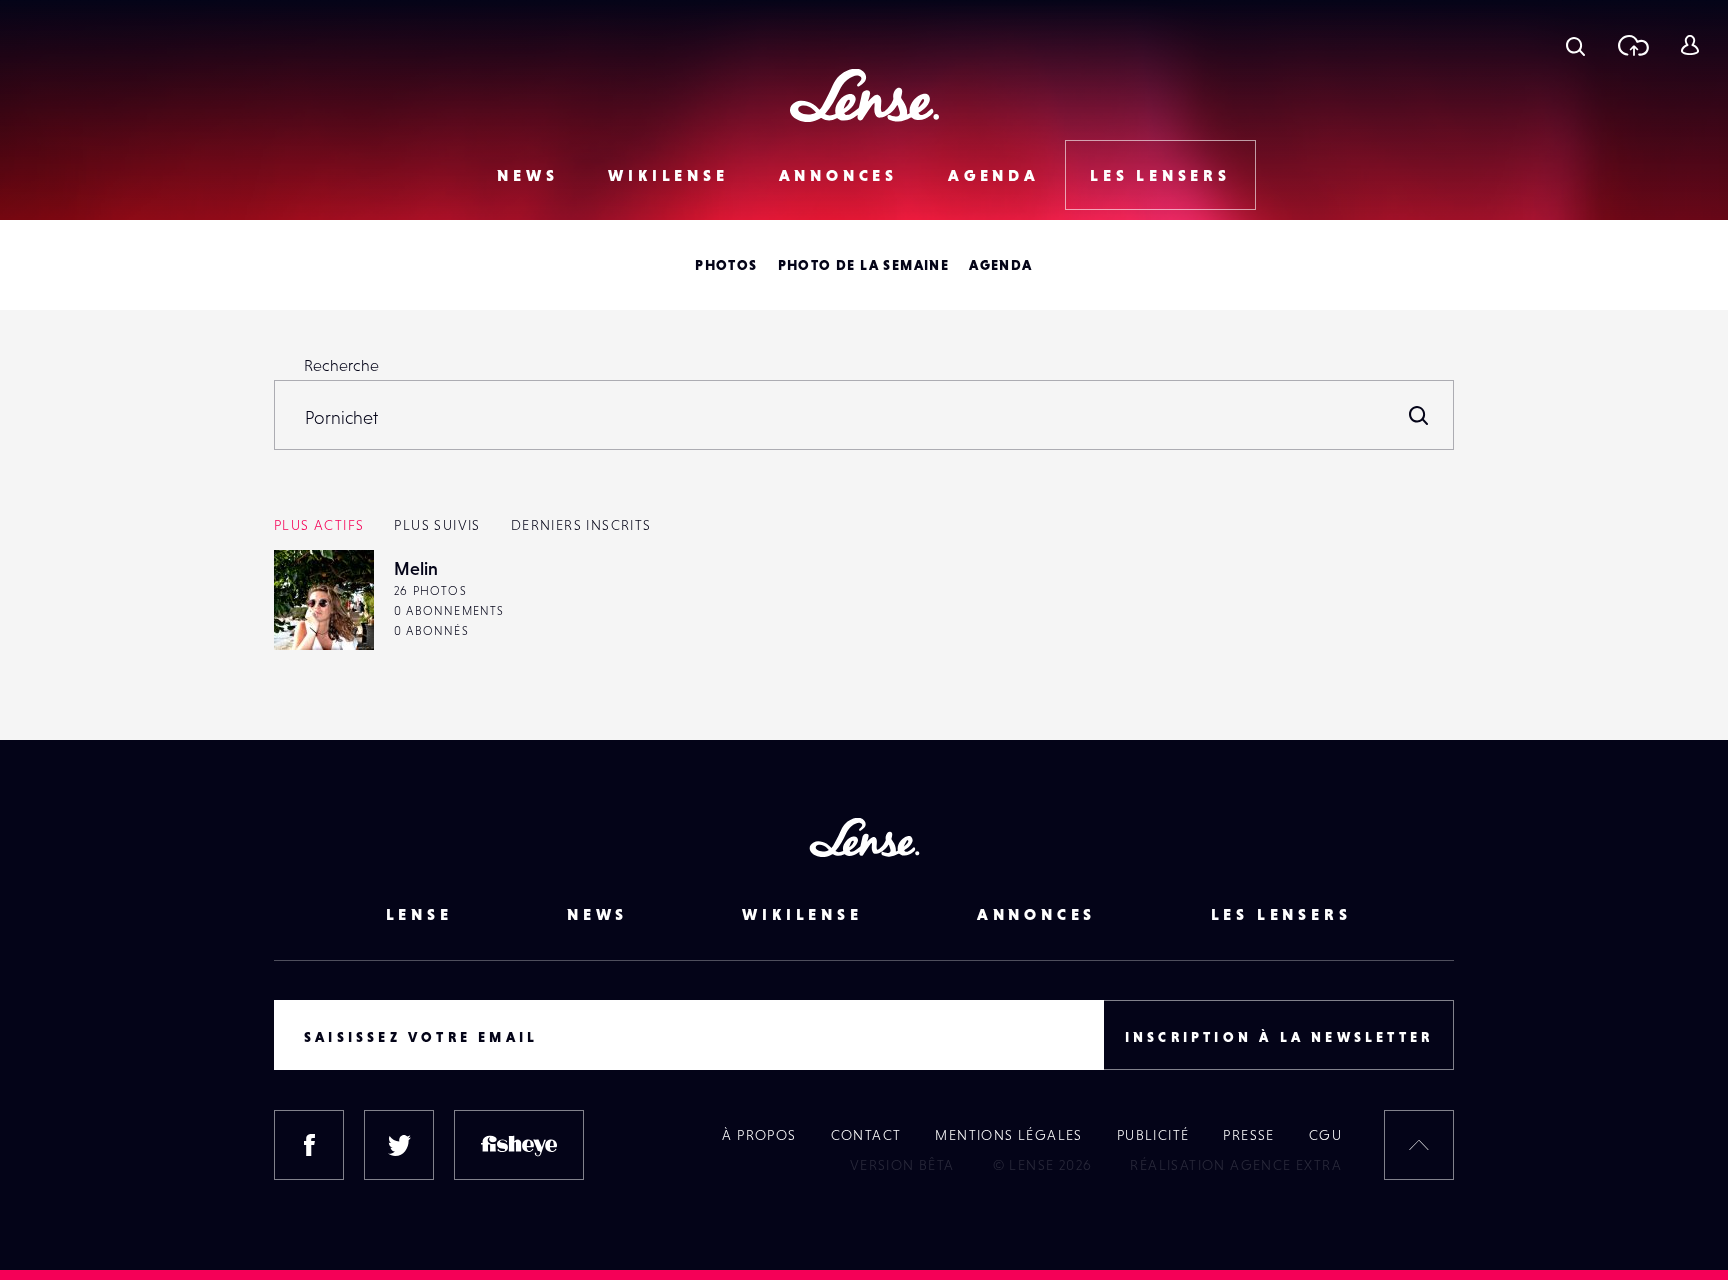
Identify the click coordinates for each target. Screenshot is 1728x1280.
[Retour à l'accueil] (864, 95)
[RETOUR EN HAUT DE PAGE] (1419, 1145)
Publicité (1153, 1135)
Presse (1248, 1135)
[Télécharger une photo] (1632, 45)
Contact (866, 1135)
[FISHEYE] (519, 1145)
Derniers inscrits (581, 525)
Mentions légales (1008, 1135)
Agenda (994, 175)
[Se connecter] (1689, 45)
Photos (726, 265)
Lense (419, 914)
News (527, 175)
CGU (1325, 1135)
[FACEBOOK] (309, 1145)
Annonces (838, 175)
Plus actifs (319, 525)
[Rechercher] (1419, 415)
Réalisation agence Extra (1236, 1165)
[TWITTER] (399, 1145)
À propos (759, 1135)
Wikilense (668, 175)
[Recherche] (1575, 45)
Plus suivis (437, 525)
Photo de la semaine (864, 265)
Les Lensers (1160, 175)
